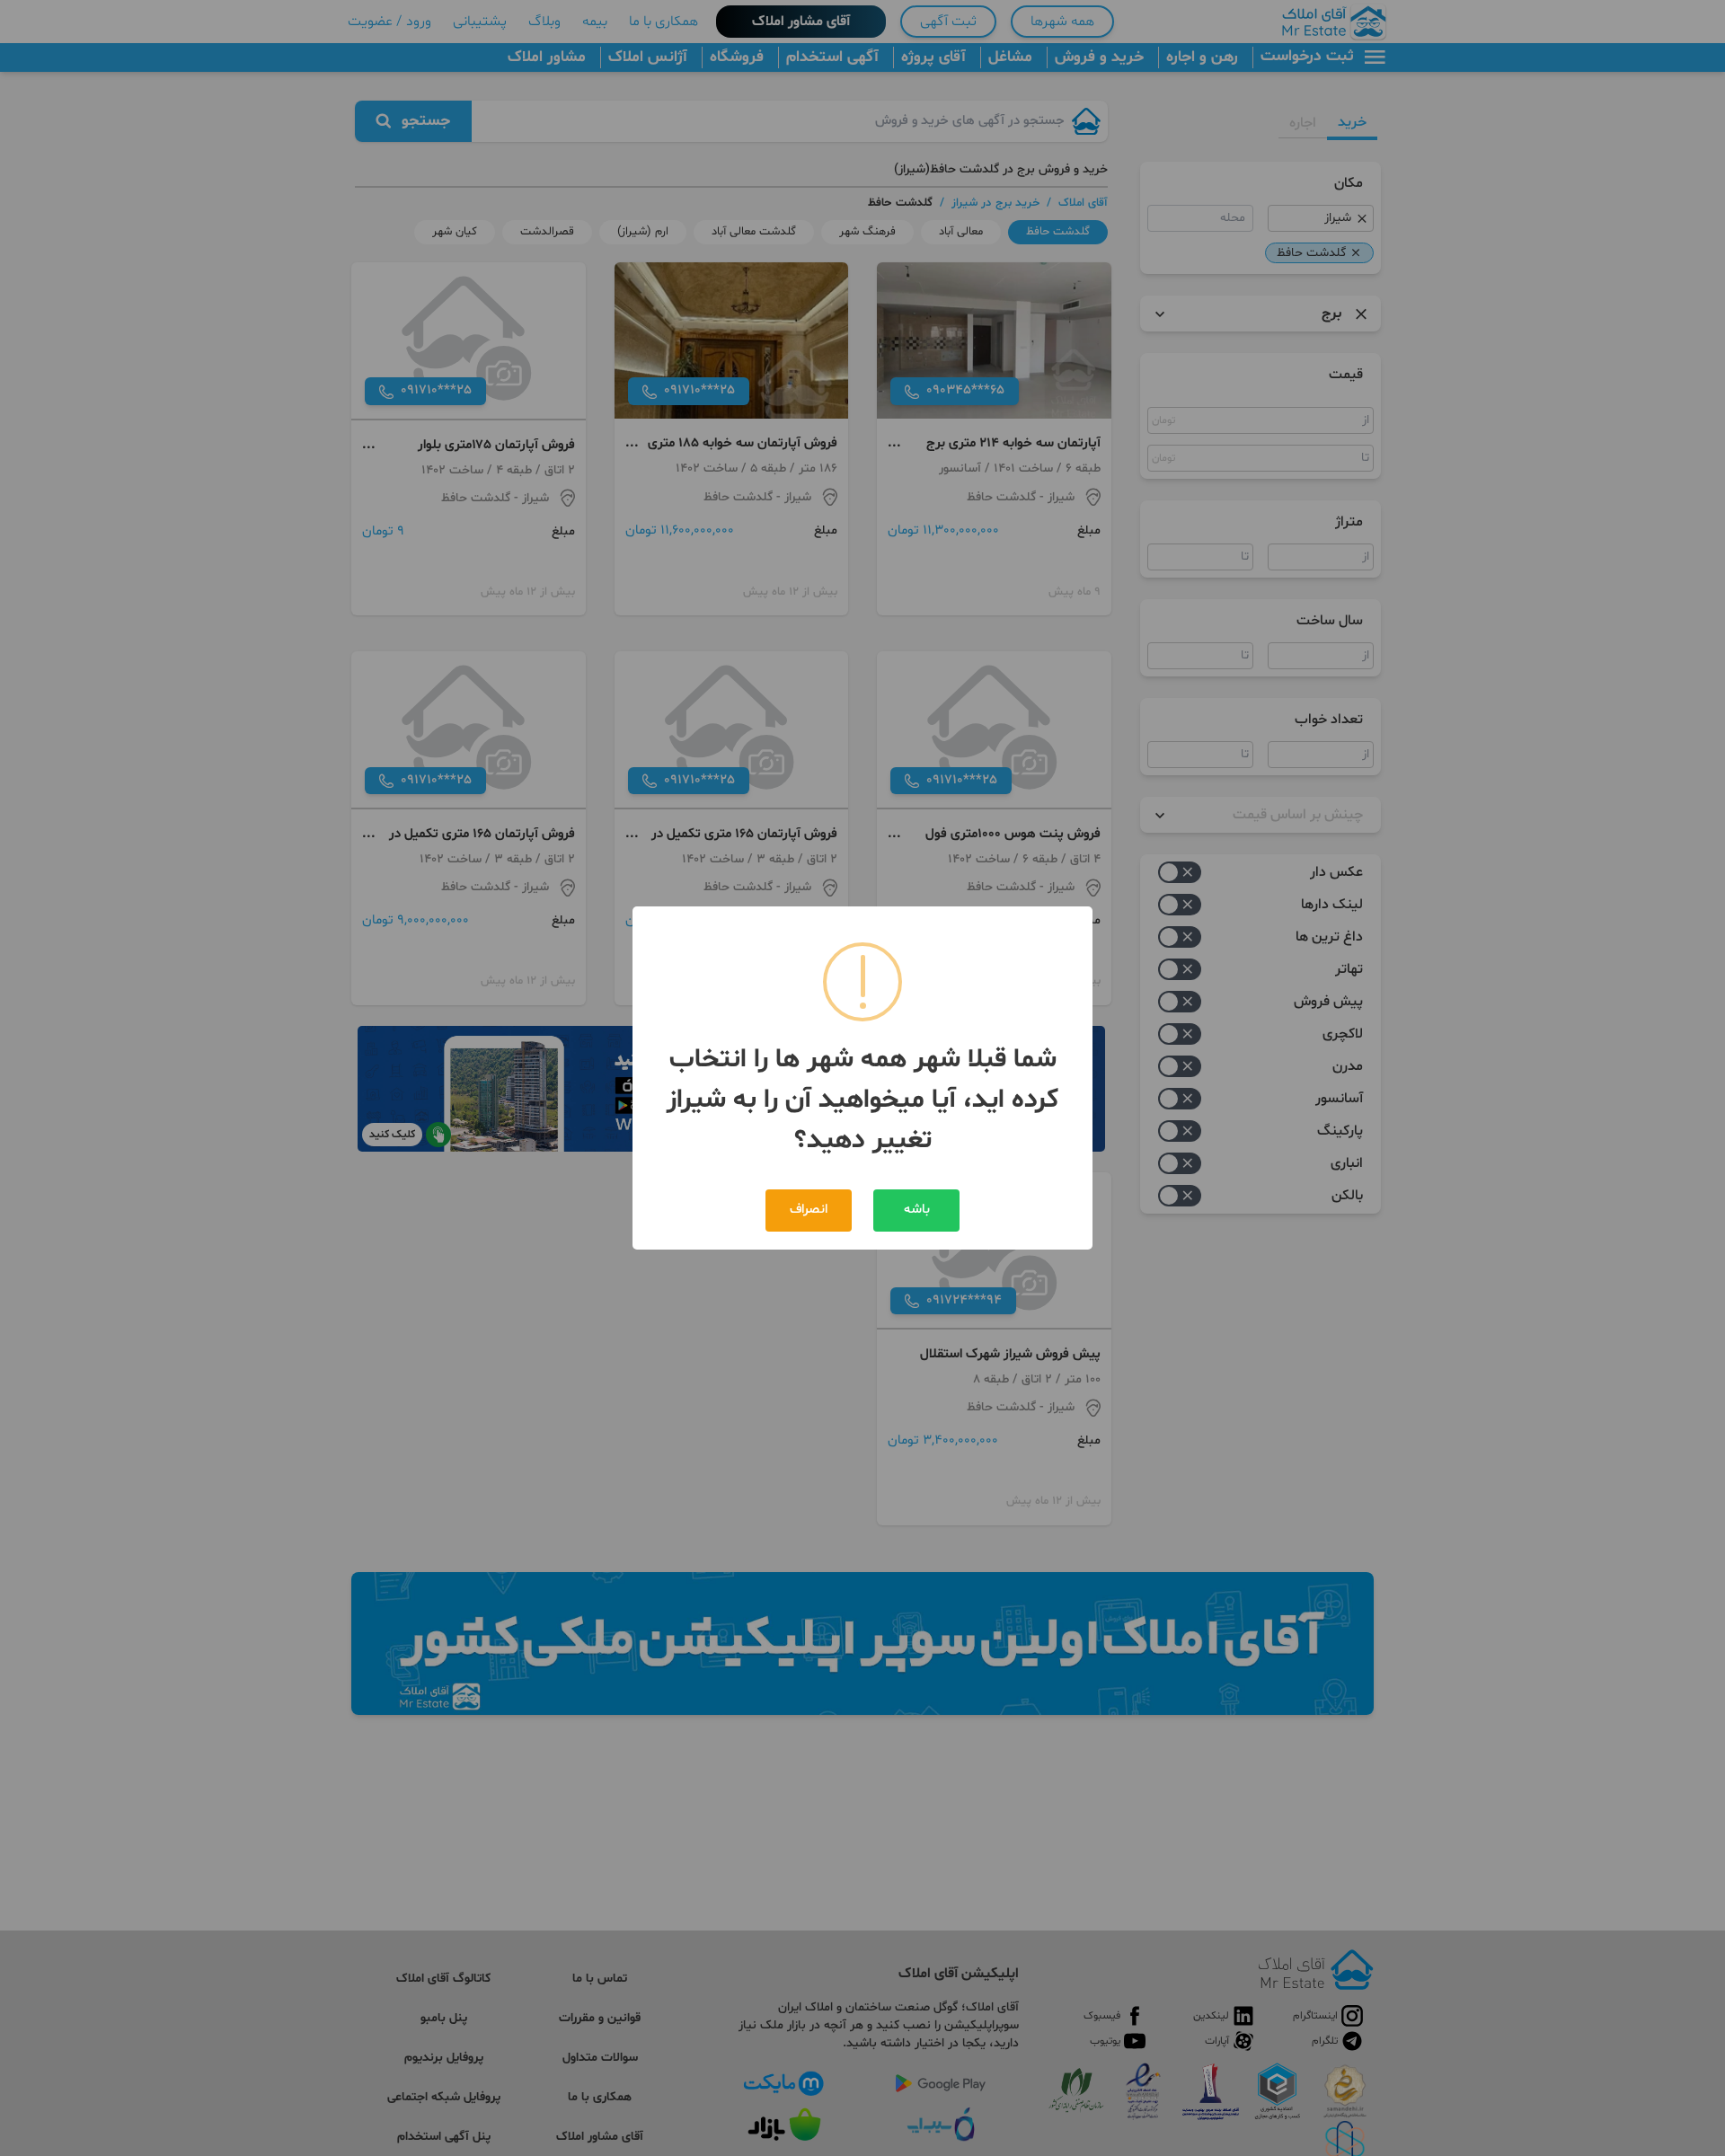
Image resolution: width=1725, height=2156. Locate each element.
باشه (917, 1210)
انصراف (809, 1210)
